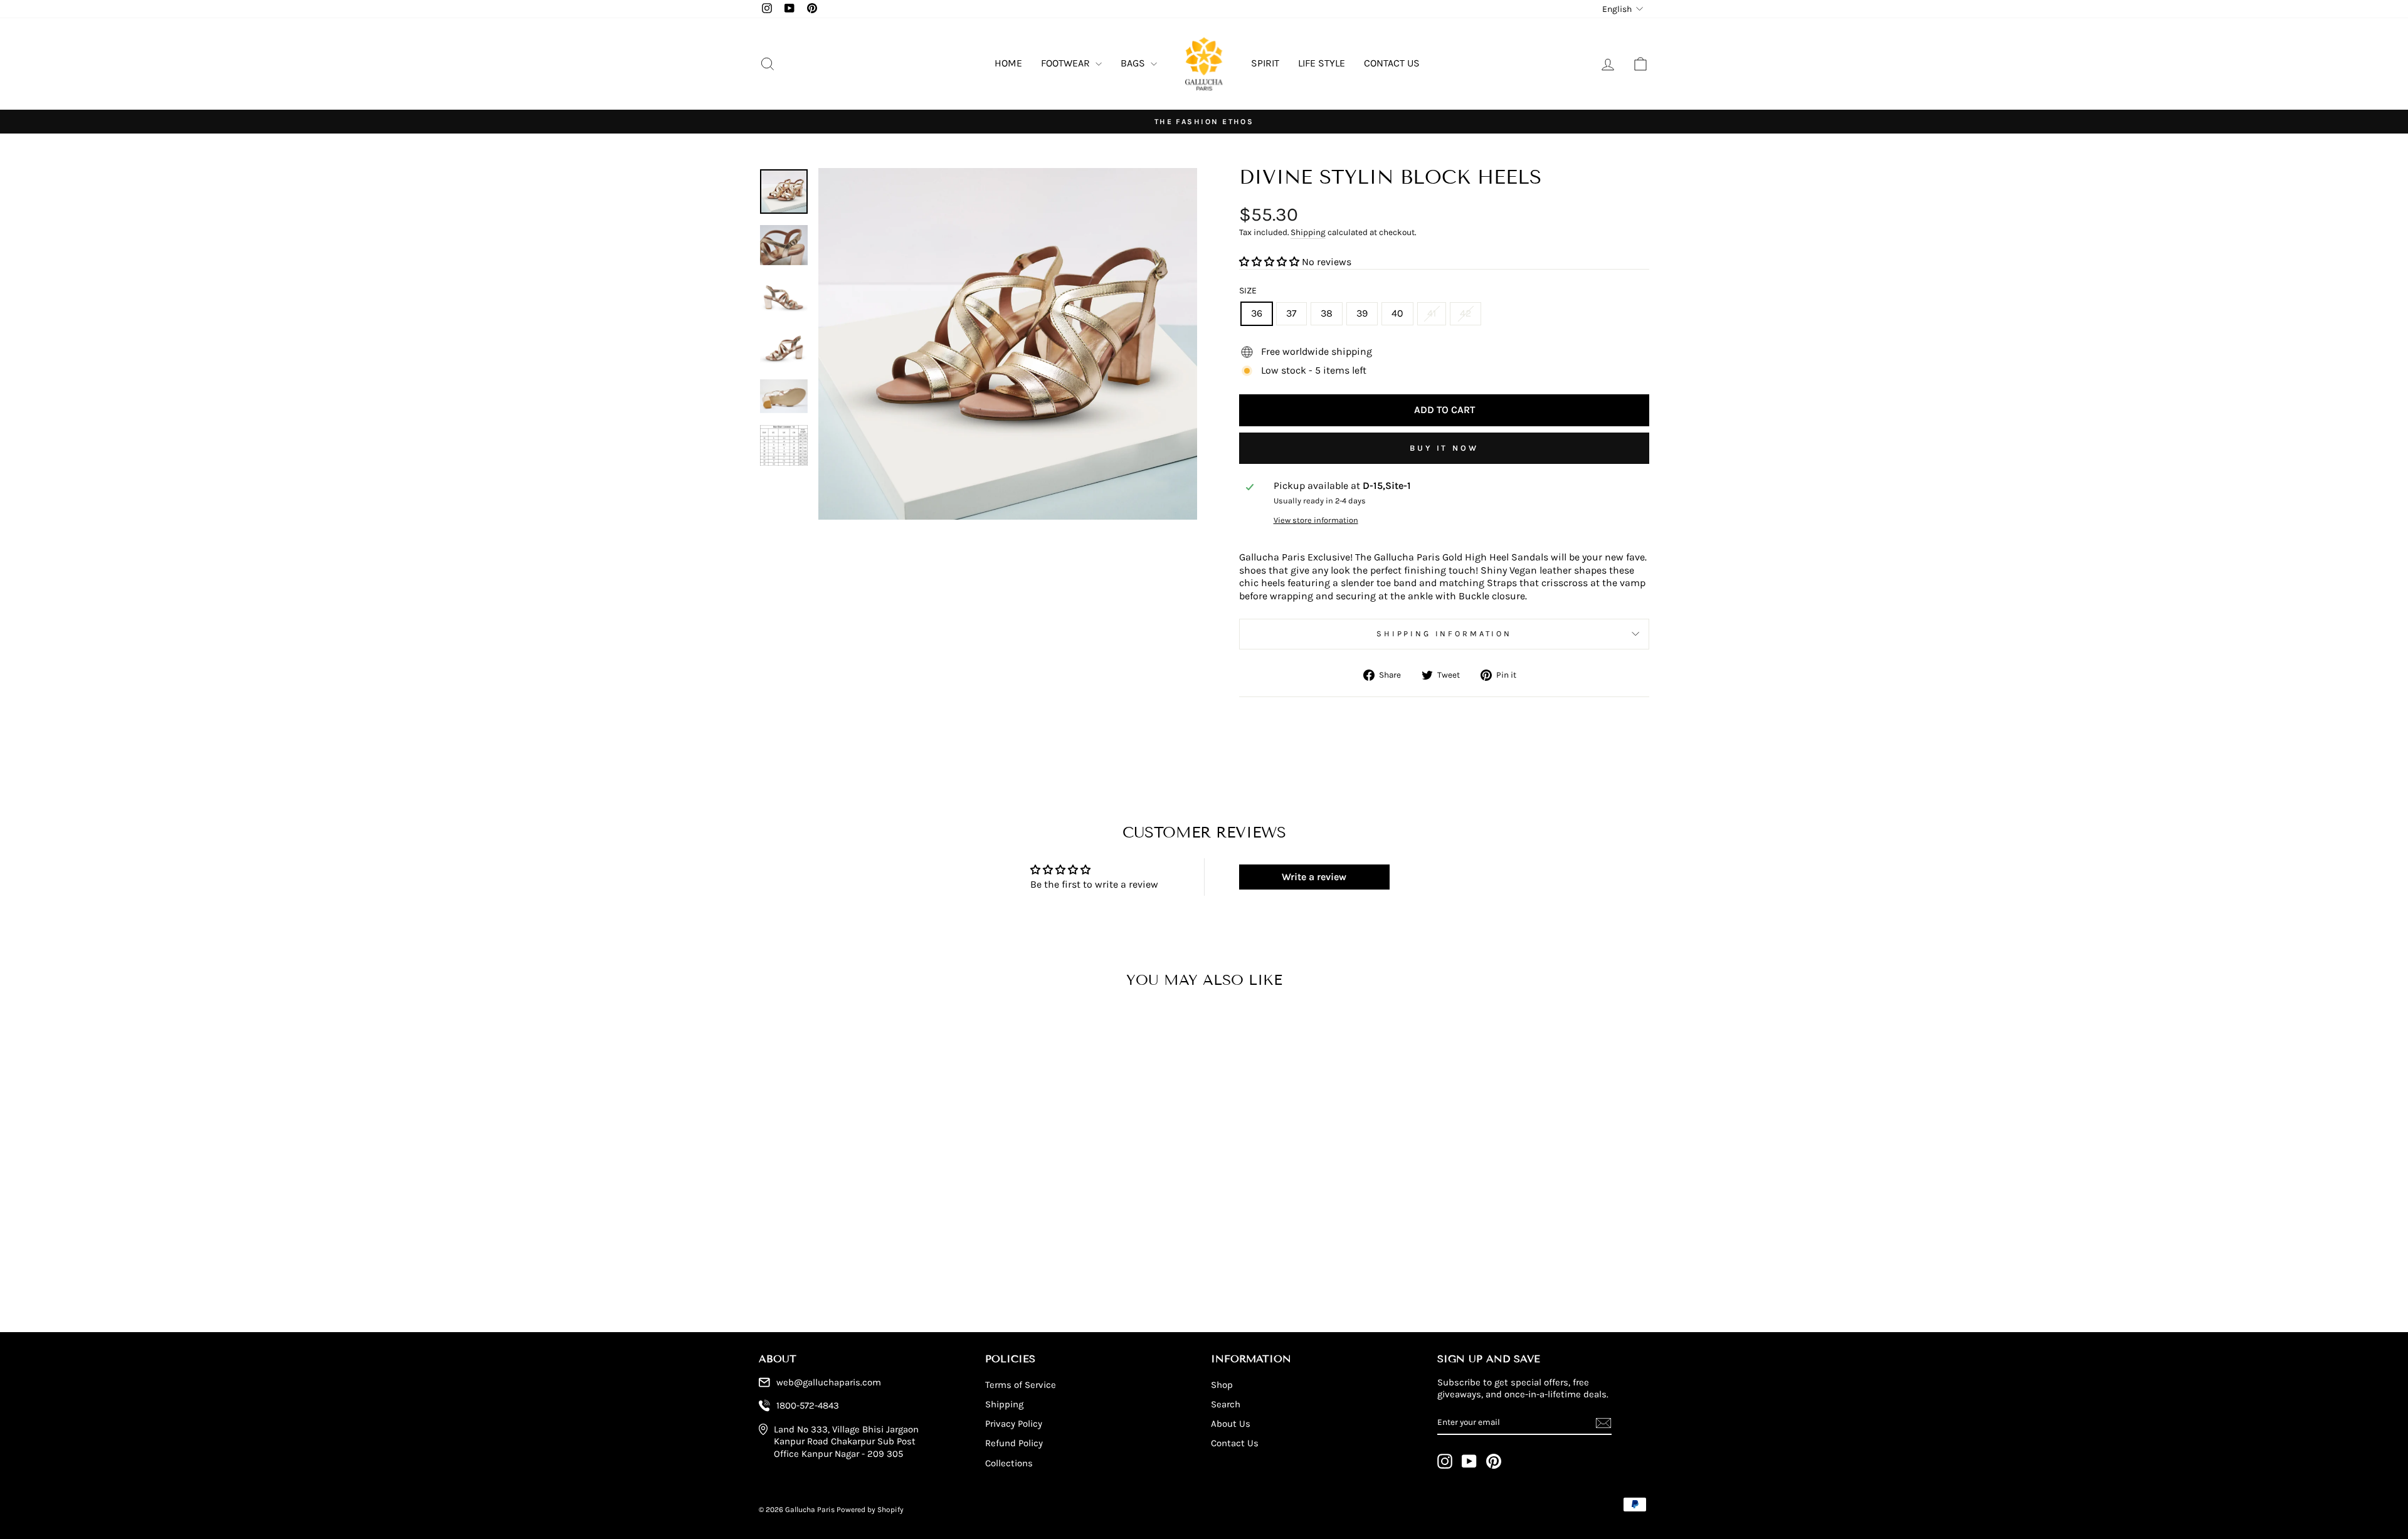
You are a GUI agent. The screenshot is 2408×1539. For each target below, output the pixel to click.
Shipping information (1444, 633)
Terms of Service (1021, 1385)
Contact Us (1235, 1443)
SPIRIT (1265, 63)
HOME (1008, 63)
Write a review (1314, 877)
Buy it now (1444, 448)
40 (1397, 313)
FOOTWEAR (1067, 63)
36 (1257, 313)
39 (1362, 313)
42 (1465, 313)
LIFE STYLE (1322, 63)
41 (1432, 313)
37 (1291, 313)
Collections (1009, 1463)
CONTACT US (1392, 63)
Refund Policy (1014, 1443)
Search (1226, 1404)
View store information (1316, 520)
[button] (1269, 262)
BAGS (1134, 63)
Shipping (1308, 232)
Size (1248, 291)
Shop (1222, 1385)
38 (1327, 313)
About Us (1231, 1424)
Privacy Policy (1014, 1424)
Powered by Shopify (870, 1510)
